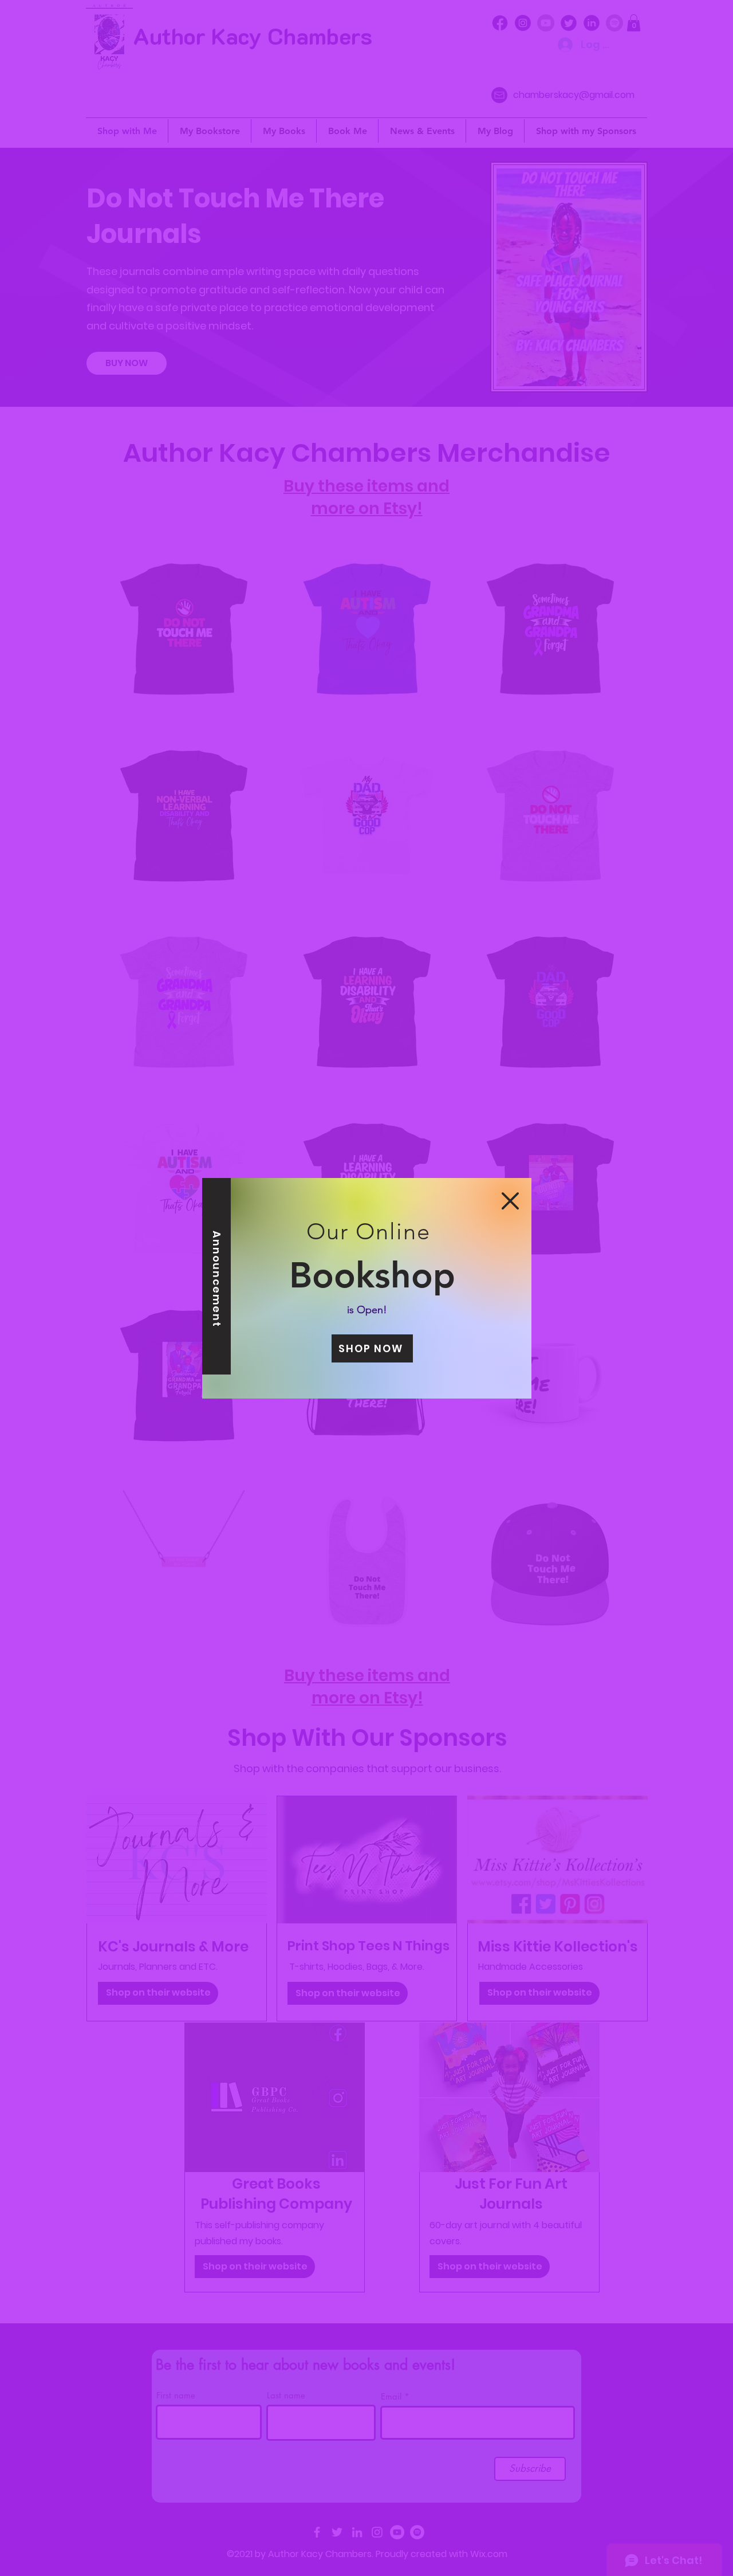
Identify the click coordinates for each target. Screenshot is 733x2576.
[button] (510, 1201)
